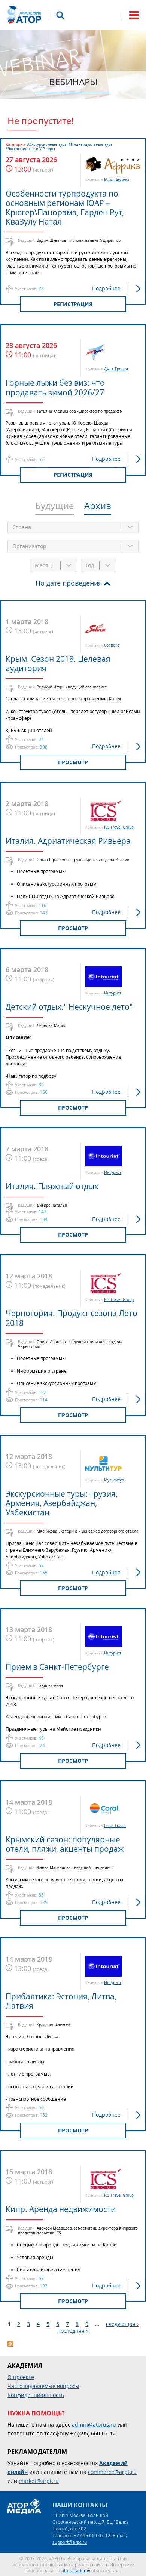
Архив (98, 506)
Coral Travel (115, 1826)
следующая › (122, 2324)
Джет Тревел (116, 369)
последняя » (73, 2331)
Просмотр (73, 762)
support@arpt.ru (70, 2542)
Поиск (60, 15)
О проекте (21, 2377)
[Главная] (24, 15)
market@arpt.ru (39, 2481)
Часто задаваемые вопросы (43, 2386)
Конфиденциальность (36, 2395)
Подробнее (106, 288)
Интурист (113, 993)
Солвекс (112, 645)
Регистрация (73, 304)
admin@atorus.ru (94, 2424)
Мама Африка (117, 180)
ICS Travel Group (119, 827)
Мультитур (114, 1480)
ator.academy (76, 2570)
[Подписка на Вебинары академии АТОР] (10, 2345)
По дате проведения (69, 583)
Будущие (54, 506)
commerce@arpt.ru (112, 2472)
